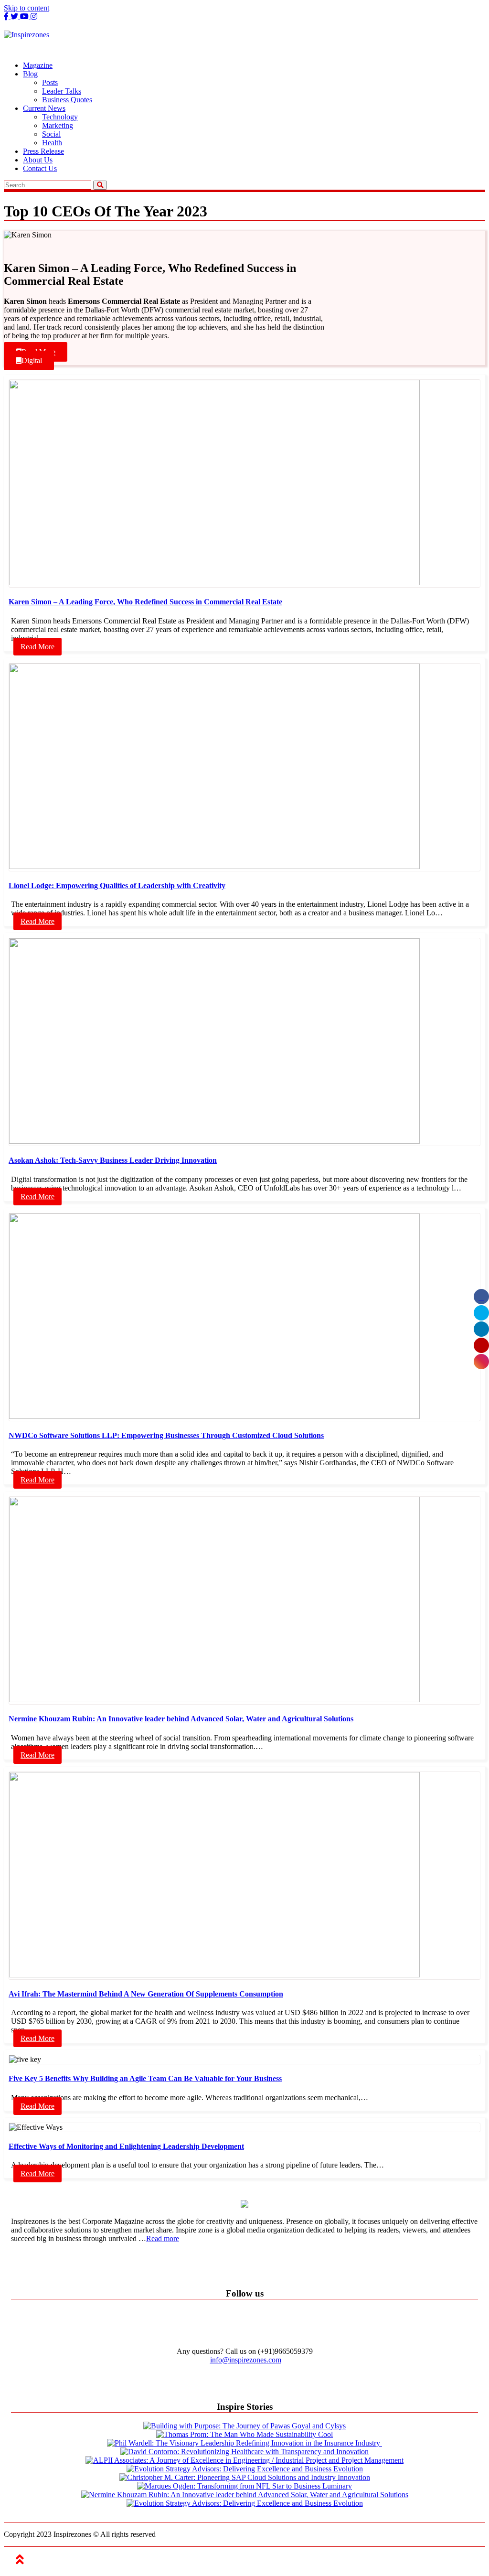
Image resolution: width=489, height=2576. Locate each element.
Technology (60, 117)
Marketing (58, 125)
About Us (38, 160)
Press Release (43, 151)
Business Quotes (67, 100)
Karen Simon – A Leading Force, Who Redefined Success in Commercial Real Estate (145, 602)
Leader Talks (62, 91)
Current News (44, 108)
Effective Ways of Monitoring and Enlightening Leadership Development (126, 2146)
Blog (30, 74)
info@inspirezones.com (246, 2360)
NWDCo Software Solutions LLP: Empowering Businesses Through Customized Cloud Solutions (166, 1435)
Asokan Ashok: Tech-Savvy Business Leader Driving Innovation (113, 1160)
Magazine (38, 65)
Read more (163, 2238)
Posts (50, 82)
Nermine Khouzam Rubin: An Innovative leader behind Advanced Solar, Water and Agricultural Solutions (181, 1719)
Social (51, 134)
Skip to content (27, 8)
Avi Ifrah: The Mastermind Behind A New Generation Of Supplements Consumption (146, 1994)
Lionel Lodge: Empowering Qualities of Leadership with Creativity (117, 885)
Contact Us (40, 168)
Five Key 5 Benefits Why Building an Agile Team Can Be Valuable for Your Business (145, 2078)
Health (52, 143)
